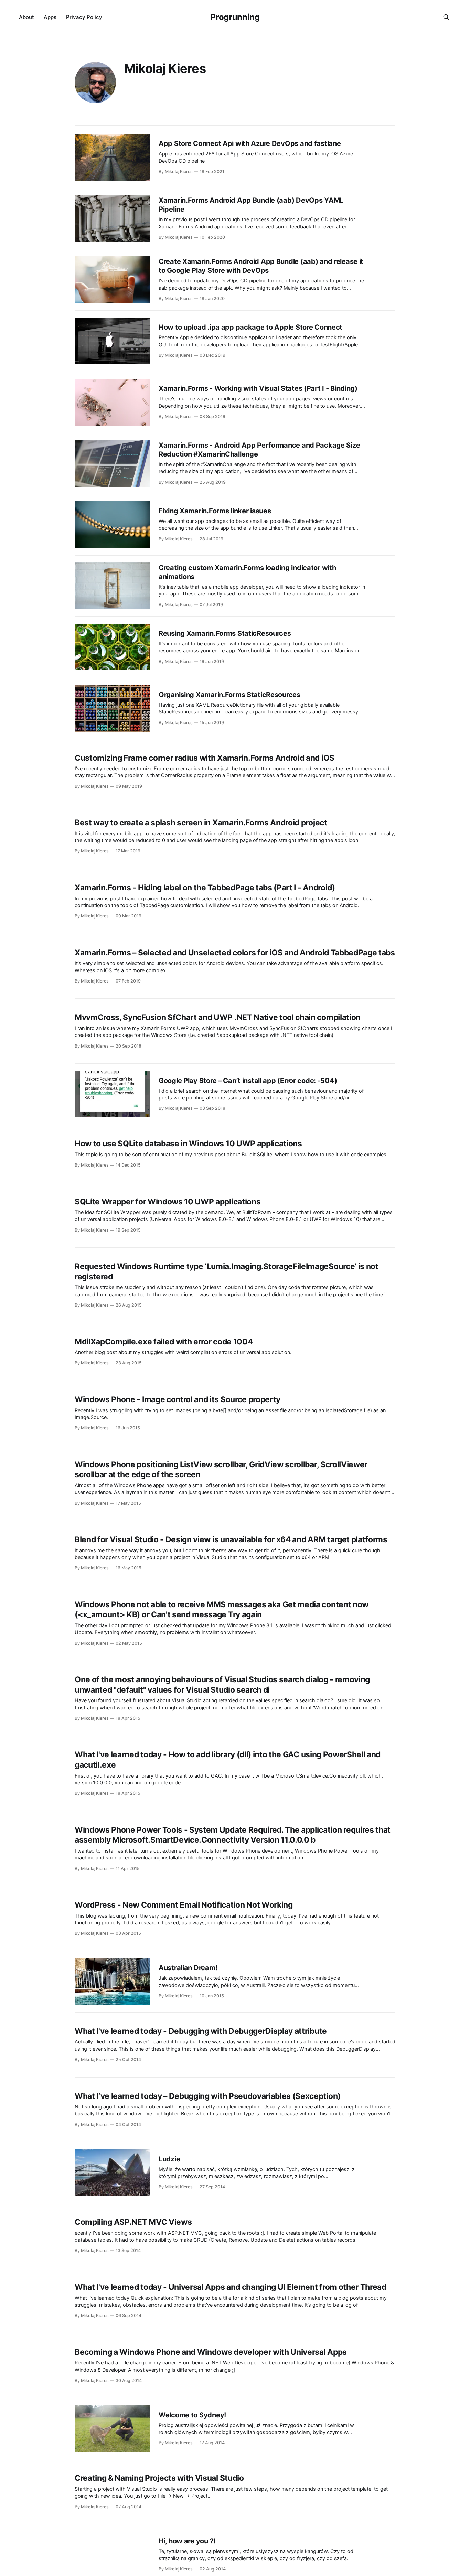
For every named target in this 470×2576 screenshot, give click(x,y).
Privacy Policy (84, 17)
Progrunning (235, 17)
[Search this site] (446, 17)
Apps (50, 17)
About (26, 17)
